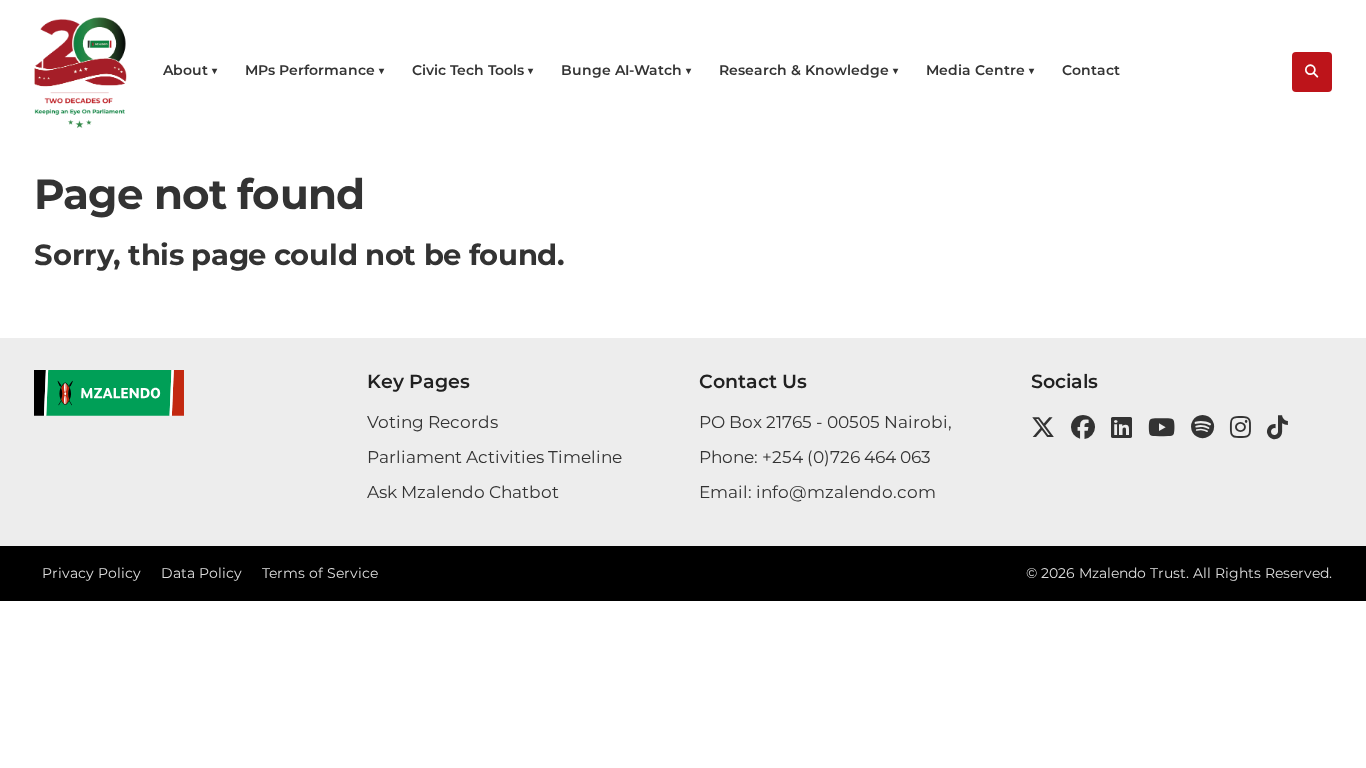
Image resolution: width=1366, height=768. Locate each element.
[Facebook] (1083, 427)
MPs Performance (310, 70)
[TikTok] (1277, 427)
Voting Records (432, 422)
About (185, 70)
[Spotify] (1202, 427)
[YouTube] (1161, 427)
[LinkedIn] (1121, 427)
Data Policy (201, 573)
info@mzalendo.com (846, 492)
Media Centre (975, 70)
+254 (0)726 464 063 (846, 457)
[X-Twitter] (1043, 427)
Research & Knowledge (804, 70)
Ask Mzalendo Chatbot (463, 492)
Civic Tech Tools (468, 70)
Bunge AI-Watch (621, 70)
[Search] (1312, 72)
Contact (1091, 70)
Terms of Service (320, 573)
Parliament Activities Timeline (494, 457)
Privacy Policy (91, 573)
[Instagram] (1240, 427)
